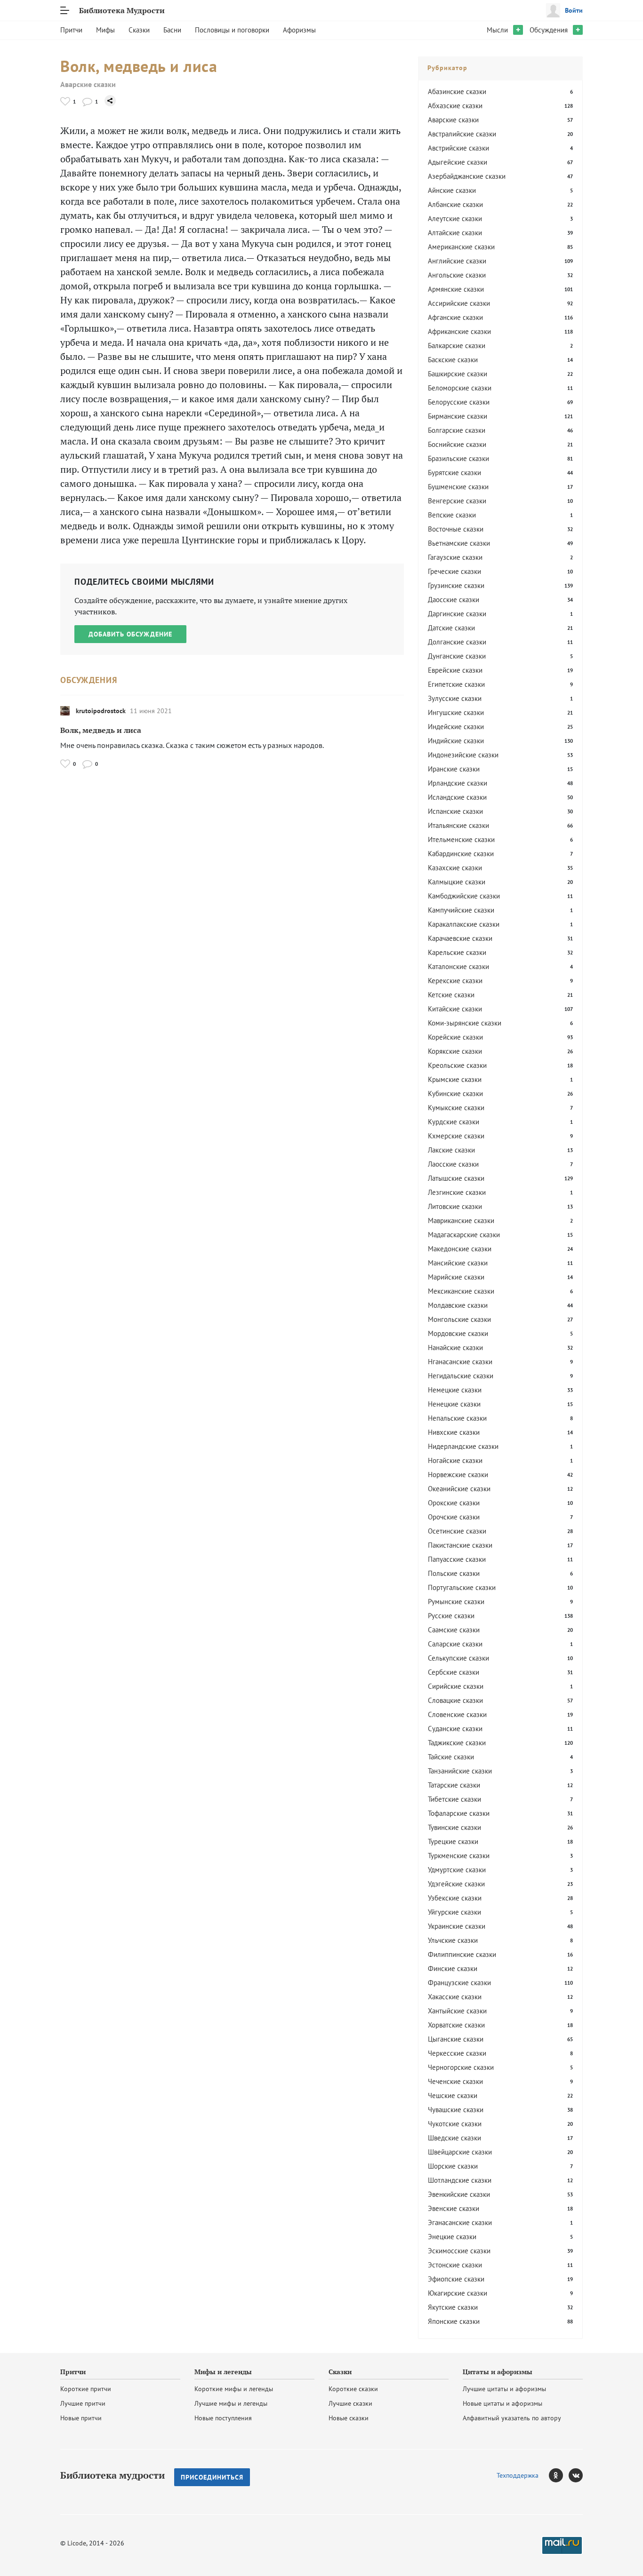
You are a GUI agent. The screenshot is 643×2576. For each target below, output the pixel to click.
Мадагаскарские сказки (464, 1235)
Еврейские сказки (455, 670)
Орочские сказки (454, 1517)
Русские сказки (451, 1616)
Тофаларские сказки (459, 1813)
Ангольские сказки (457, 275)
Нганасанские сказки (460, 1362)
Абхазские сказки (455, 106)
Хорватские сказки (456, 2025)
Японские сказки (454, 2321)
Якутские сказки (453, 2307)
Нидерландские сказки (463, 1446)
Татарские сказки (454, 1785)
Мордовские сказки (458, 1333)
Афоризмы (299, 30)
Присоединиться (212, 2477)
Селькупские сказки (458, 1658)
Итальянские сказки (458, 825)
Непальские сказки (457, 1418)
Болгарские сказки (457, 430)
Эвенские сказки (454, 2208)
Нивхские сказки (454, 1432)
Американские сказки (461, 247)
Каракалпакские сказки (464, 924)
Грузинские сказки (456, 585)
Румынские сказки (456, 1602)
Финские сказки (453, 1968)
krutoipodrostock (101, 711)
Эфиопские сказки (456, 2279)
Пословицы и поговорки (232, 30)
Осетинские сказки (457, 1531)
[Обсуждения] (87, 101)
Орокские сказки (454, 1503)
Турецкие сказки (453, 1841)
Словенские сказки (457, 1714)
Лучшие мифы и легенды (231, 2403)
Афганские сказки (455, 317)
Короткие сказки (353, 2389)
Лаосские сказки (453, 1164)
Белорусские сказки (459, 402)
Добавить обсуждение (130, 634)
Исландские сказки (457, 797)
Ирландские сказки (458, 783)
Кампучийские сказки (461, 910)
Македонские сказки (460, 1249)
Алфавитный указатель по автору (512, 2418)
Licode (77, 2543)
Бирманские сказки (458, 416)
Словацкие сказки (455, 1700)
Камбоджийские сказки (464, 896)
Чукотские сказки (455, 2124)
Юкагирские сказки (458, 2293)
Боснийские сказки (457, 444)
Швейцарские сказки (460, 2152)
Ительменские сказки (461, 839)
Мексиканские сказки (461, 1291)
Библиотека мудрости (113, 2475)
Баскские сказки (453, 360)
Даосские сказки (454, 600)
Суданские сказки (455, 1729)
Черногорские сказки (461, 2067)
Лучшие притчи (83, 2403)
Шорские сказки (453, 2166)
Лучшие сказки (350, 2403)
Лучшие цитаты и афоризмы (504, 2389)
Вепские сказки (452, 515)
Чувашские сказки (456, 2110)
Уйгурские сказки (454, 1912)
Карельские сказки (457, 952)
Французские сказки (459, 1983)
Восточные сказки (456, 529)
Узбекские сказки (455, 1898)
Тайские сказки (451, 1757)
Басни (172, 30)
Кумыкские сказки (456, 1108)
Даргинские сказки (457, 614)
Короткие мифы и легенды (234, 2389)
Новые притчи (81, 2418)
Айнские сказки (452, 190)
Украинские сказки (457, 1926)
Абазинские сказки (457, 91)
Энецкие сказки (452, 2237)
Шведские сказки (454, 2138)
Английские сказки (457, 261)
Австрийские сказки (458, 148)
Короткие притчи (86, 2389)
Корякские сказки (455, 1051)
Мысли (497, 30)
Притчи (71, 30)
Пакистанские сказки (460, 1545)
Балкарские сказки (457, 346)
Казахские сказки (455, 868)
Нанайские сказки (455, 1348)
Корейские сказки (455, 1037)
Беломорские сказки (460, 388)
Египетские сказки (456, 684)
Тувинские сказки (454, 1827)
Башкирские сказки (458, 374)
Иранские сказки (454, 769)
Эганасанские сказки (460, 2222)
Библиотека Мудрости (122, 10)
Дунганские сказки (457, 656)
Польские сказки (454, 1573)
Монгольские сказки (459, 1319)
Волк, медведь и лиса (101, 730)
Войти (574, 10)
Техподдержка (518, 2475)
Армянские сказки (456, 289)
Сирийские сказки (456, 1686)
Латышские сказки (456, 1178)
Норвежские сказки (458, 1475)
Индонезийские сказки (463, 755)
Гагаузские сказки (455, 557)
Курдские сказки (454, 1122)
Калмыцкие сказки (457, 882)
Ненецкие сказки (454, 1404)
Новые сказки (349, 2418)
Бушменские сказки (458, 487)
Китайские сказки (455, 1009)
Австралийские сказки (462, 134)
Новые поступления (223, 2418)
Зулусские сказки (455, 698)
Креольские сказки (457, 1065)
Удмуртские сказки (457, 1870)
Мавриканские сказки (461, 1220)
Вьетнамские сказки (459, 543)
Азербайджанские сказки (467, 176)
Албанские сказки (455, 204)
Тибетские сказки (454, 1799)
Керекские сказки (455, 981)
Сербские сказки (454, 1672)
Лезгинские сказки (457, 1192)
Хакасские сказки (455, 1997)
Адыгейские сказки (458, 162)
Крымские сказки (455, 1079)
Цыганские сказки (456, 2039)
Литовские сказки (455, 1206)
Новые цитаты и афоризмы (502, 2403)
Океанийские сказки (459, 1489)
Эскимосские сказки (459, 2251)
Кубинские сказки (455, 1093)
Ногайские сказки (455, 1460)
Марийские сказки (456, 1277)
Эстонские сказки (455, 2265)
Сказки (139, 30)
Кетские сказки (451, 995)
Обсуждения (549, 30)
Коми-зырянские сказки (465, 1023)
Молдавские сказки (458, 1305)
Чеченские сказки (455, 2081)
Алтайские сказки (455, 233)
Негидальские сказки (461, 1376)
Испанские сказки (455, 811)
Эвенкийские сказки (459, 2194)
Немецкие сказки (455, 1390)
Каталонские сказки (458, 966)
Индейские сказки (456, 727)
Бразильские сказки (458, 458)
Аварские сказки (88, 84)
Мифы (105, 30)
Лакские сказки (451, 1150)
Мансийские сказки (458, 1263)
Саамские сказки (454, 1630)
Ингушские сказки (456, 712)
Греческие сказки (454, 571)
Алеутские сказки (455, 219)
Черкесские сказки (457, 2053)
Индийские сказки (456, 741)
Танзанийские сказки (460, 1771)
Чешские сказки (453, 2095)
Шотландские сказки (460, 2180)
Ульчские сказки (453, 1940)
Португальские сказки (462, 1587)
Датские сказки (451, 628)
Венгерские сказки (457, 501)
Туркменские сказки (459, 1856)
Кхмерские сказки (456, 1136)
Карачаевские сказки (460, 938)
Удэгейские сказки (456, 1884)
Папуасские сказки (457, 1559)
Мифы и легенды (223, 2372)
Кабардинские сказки (461, 854)
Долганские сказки (457, 642)
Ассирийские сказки (459, 303)
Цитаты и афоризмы (498, 2372)
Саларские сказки (455, 1644)
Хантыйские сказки (457, 2011)
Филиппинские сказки (462, 1954)
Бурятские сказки (454, 473)
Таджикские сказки (457, 1743)
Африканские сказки (459, 331)
